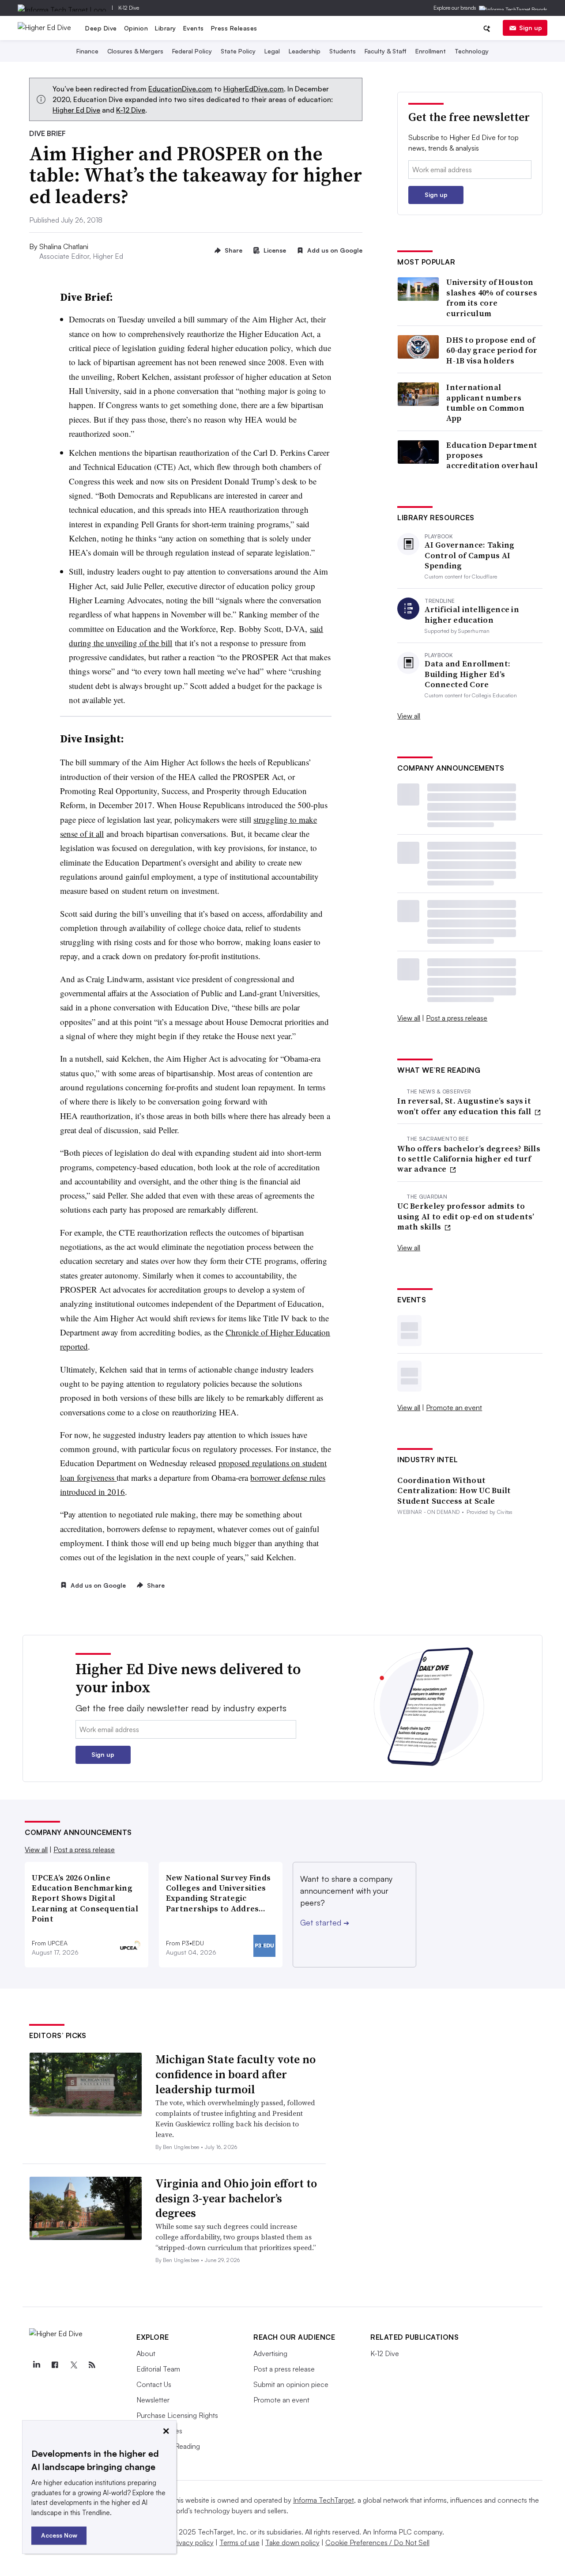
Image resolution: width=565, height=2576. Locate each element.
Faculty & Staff (386, 51)
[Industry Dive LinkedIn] (36, 2365)
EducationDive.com (180, 89)
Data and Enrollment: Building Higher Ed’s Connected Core (467, 674)
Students (343, 51)
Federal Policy (192, 51)
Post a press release (457, 1018)
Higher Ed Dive (76, 110)
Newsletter (153, 2400)
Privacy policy (192, 2542)
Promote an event (454, 1407)
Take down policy (292, 2542)
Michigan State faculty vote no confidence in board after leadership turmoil (235, 2074)
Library (166, 28)
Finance (87, 51)
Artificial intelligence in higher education (472, 615)
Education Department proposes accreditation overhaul (492, 455)
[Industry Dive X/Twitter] (73, 2365)
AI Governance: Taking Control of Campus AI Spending (469, 555)
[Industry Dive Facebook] (55, 2365)
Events (194, 28)
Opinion (136, 28)
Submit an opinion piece (291, 2384)
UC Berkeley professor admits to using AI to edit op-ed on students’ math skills (466, 1216)
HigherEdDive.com (254, 89)
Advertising (270, 2353)
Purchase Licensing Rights (177, 2415)
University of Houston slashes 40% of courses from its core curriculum (492, 298)
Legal (272, 51)
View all (409, 716)
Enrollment (431, 51)
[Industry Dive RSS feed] (92, 2365)
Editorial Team (158, 2369)
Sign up (531, 28)
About (146, 2353)
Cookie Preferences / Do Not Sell (377, 2542)
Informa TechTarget (324, 2500)
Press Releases (234, 28)
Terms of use (239, 2542)
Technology (472, 51)
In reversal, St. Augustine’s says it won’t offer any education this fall (465, 1106)
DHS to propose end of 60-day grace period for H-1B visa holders (492, 350)
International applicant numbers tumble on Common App (485, 403)
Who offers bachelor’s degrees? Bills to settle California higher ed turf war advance (469, 1159)
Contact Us (154, 2384)
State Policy (238, 51)
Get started (325, 1922)
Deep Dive (101, 28)
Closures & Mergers (135, 51)
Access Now (59, 2535)
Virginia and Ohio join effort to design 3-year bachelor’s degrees (236, 2198)
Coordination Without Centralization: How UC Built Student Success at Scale (454, 1490)
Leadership (305, 51)
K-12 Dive (129, 8)
